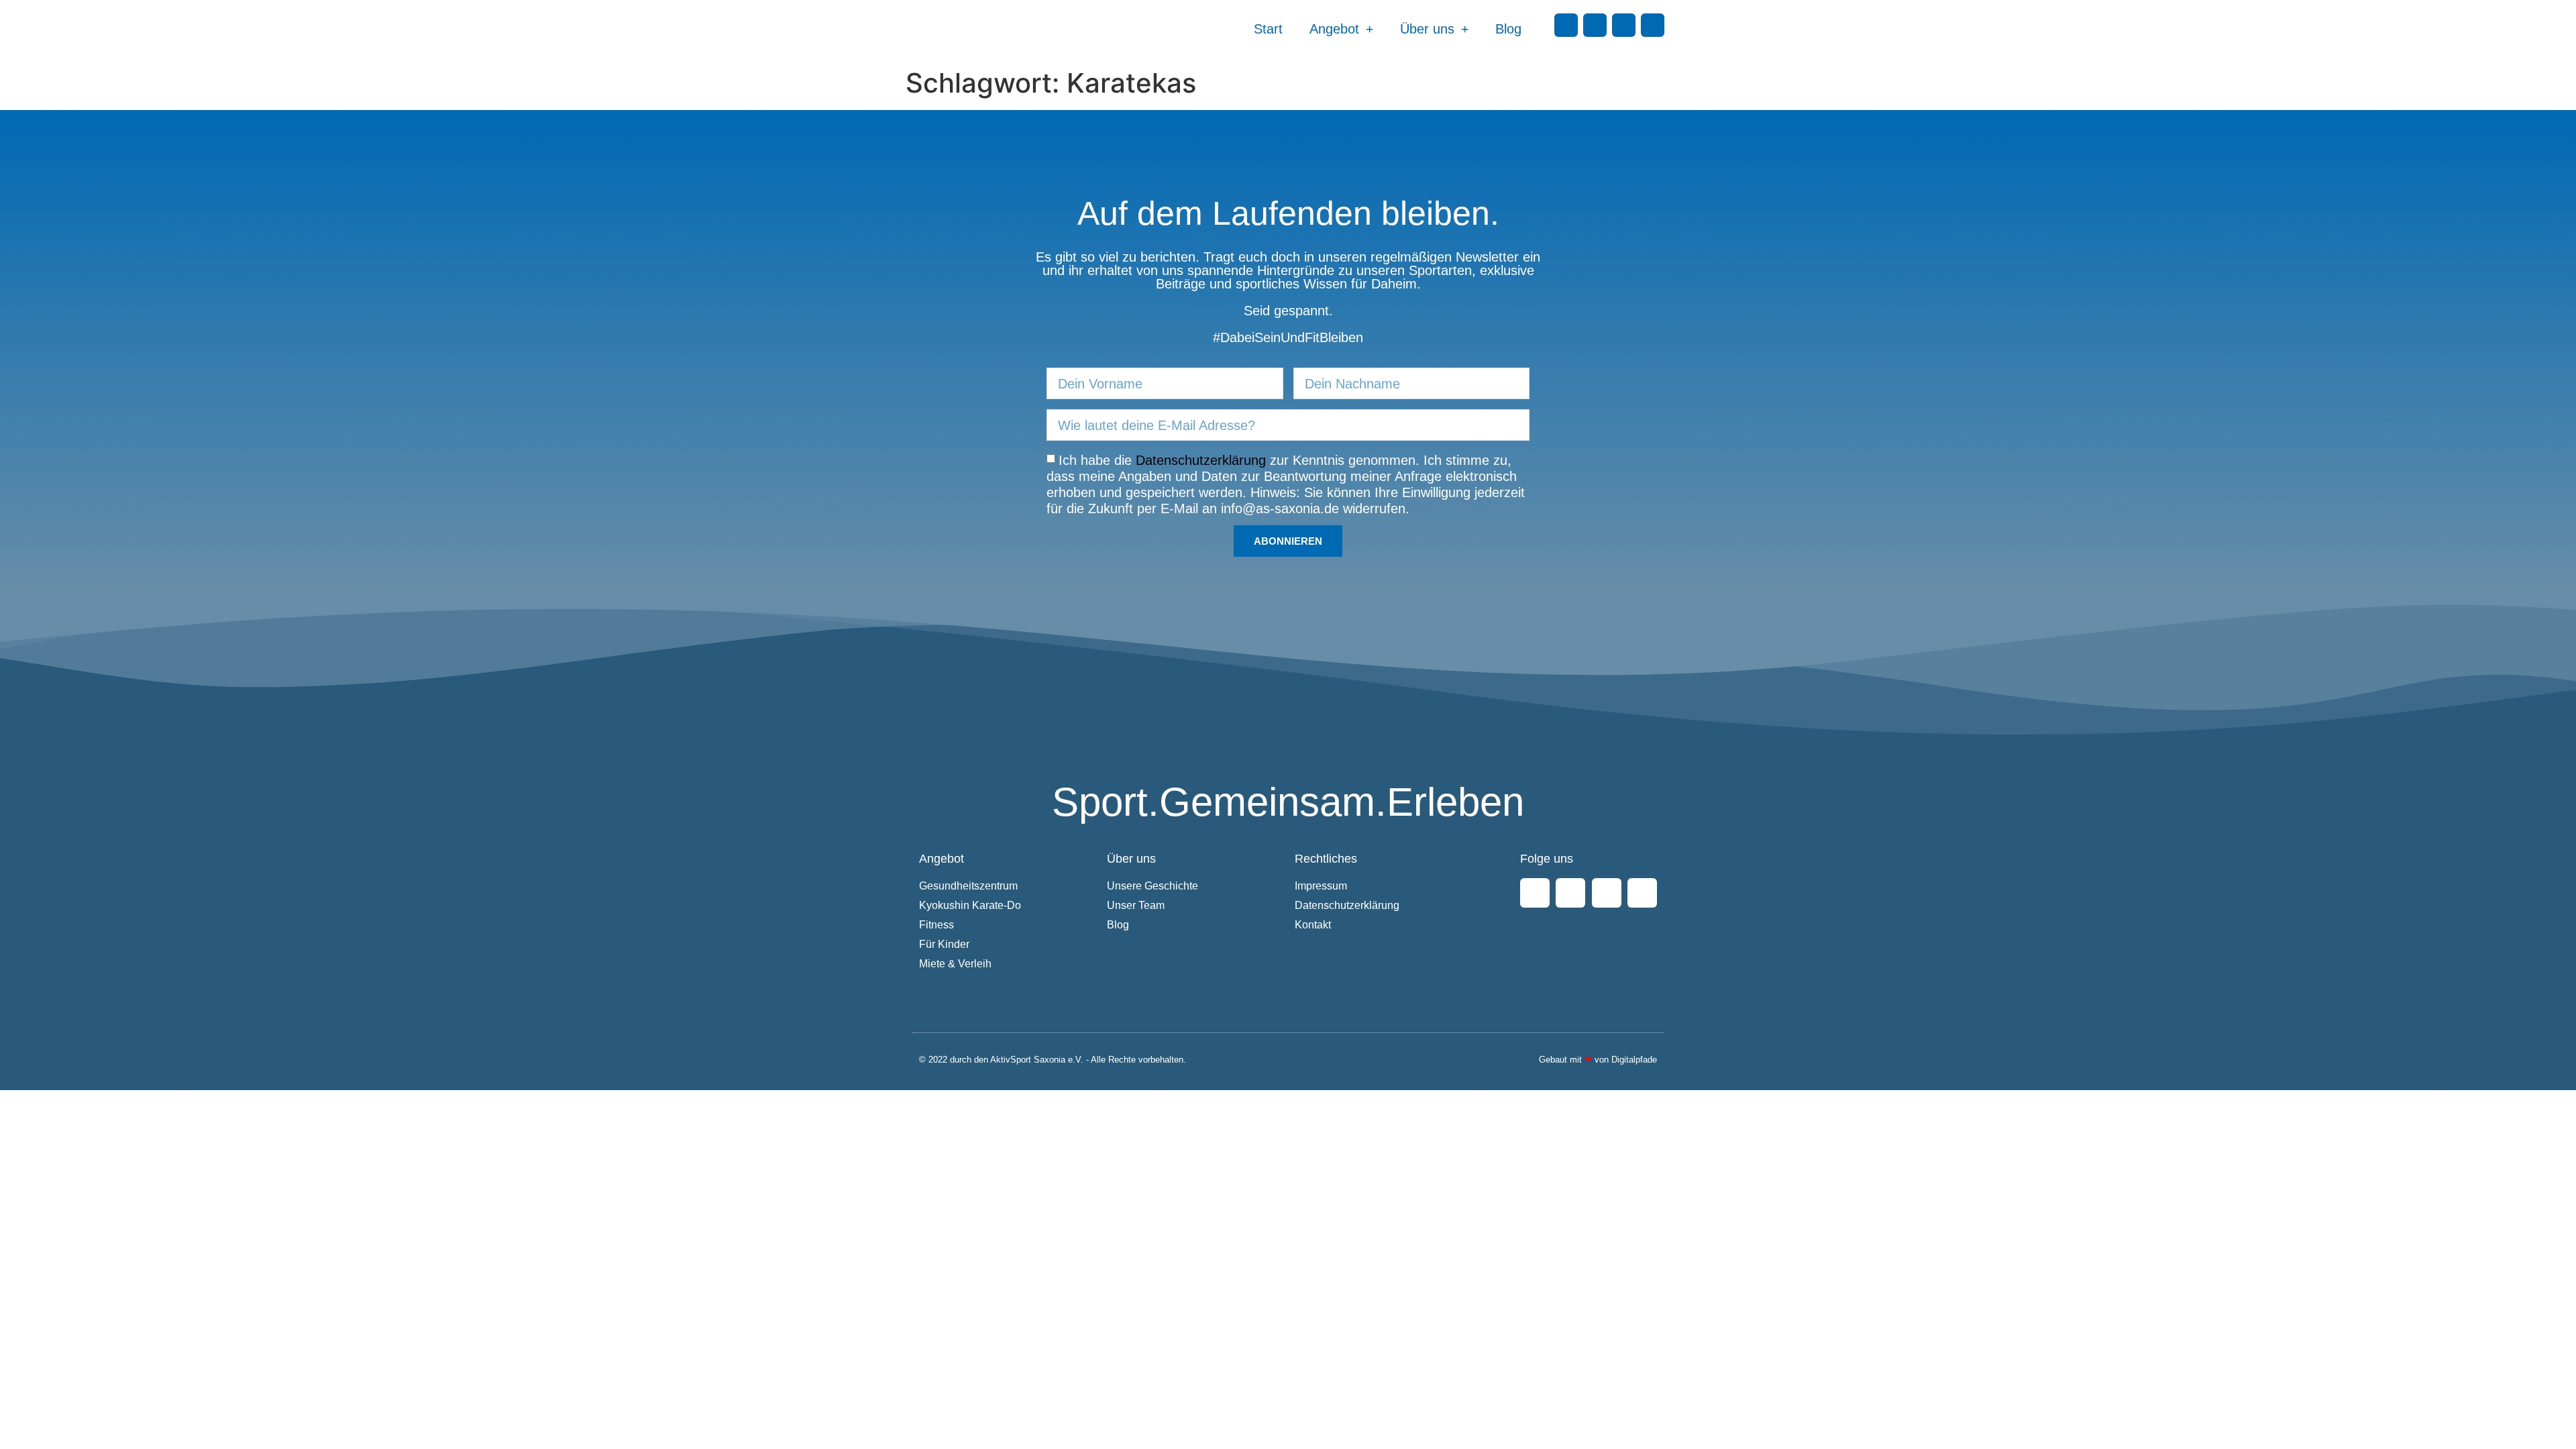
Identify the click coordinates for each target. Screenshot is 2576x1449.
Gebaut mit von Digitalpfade (1598, 1060)
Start (1268, 29)
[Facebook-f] (1566, 25)
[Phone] (1653, 25)
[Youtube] (1624, 25)
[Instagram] (1595, 25)
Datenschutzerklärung (1201, 460)
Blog (1508, 29)
